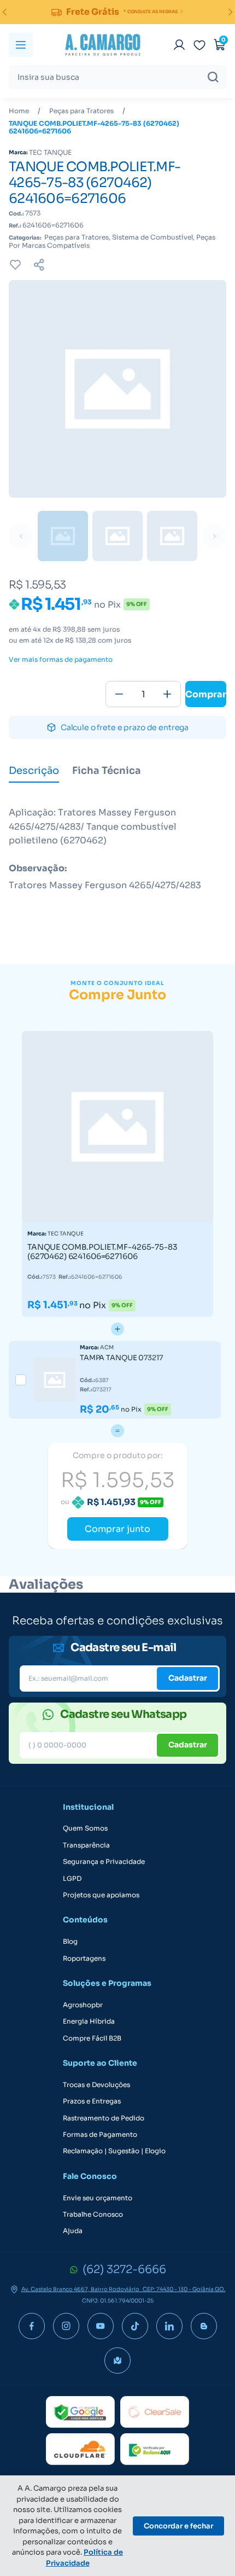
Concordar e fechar (178, 2526)
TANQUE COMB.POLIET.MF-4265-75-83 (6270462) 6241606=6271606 (94, 127)
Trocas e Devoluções (96, 2085)
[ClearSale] (155, 2412)
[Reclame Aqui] (155, 2449)
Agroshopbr (83, 2005)
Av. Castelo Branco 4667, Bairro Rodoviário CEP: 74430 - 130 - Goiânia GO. (124, 2289)
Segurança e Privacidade (104, 1862)
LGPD (72, 1879)
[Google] (80, 2412)
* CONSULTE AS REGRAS (151, 11)
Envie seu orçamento (98, 2198)
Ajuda (73, 2231)
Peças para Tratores (81, 111)
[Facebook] (32, 2326)
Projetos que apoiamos (101, 1895)
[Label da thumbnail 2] (172, 536)
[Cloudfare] (80, 2449)
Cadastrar (188, 1678)
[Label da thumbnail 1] (117, 536)
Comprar (206, 694)
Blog (70, 1942)
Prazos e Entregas (92, 2101)
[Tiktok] (135, 2326)
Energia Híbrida (89, 2021)
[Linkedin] (169, 2326)
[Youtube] (101, 2326)
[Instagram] (66, 2326)
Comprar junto (117, 1529)
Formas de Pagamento (100, 2135)
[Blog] (204, 2326)
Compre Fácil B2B (92, 2038)
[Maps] (117, 2361)
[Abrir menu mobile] (21, 45)
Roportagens (84, 1959)
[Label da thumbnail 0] (63, 536)
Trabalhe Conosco (93, 2214)
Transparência (86, 1845)
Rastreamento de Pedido (104, 2118)
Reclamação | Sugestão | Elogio (114, 2151)
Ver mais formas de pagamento (61, 660)
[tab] (34, 772)
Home (19, 111)
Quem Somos (85, 1828)
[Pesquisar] (213, 77)
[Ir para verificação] (179, 45)
